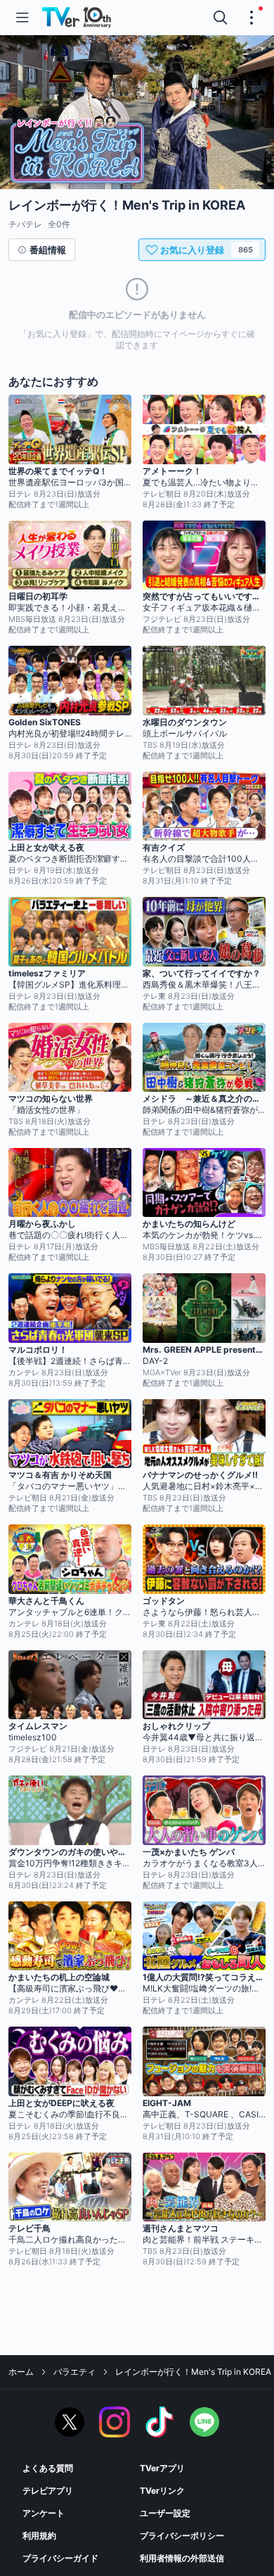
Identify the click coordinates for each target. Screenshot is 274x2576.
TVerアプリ (162, 2468)
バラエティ (74, 2372)
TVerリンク (162, 2491)
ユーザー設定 (165, 2513)
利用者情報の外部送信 (182, 2558)
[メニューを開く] (22, 18)
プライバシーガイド (60, 2558)
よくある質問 (48, 2468)
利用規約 (39, 2536)
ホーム (21, 2372)
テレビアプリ (48, 2491)
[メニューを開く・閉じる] (252, 18)
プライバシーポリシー (182, 2536)
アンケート (44, 2513)
